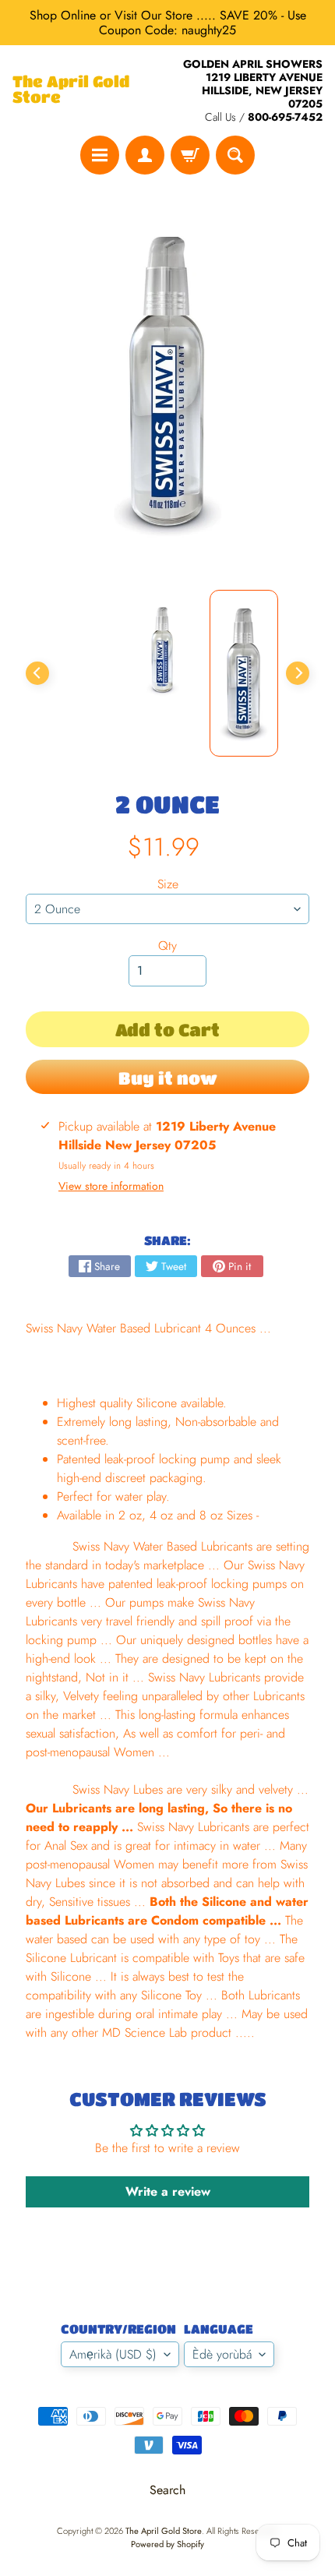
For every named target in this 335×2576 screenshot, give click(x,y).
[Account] (145, 155)
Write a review (168, 2191)
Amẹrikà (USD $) (113, 2354)
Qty (167, 946)
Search (167, 2490)
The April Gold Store (71, 90)
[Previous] (37, 673)
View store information (111, 1186)
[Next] (298, 673)
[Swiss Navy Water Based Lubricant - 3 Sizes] (244, 673)
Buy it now (168, 1078)
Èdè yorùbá (222, 2354)
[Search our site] (235, 155)
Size (168, 884)
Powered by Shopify (167, 2544)
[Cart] (190, 155)
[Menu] (100, 155)
